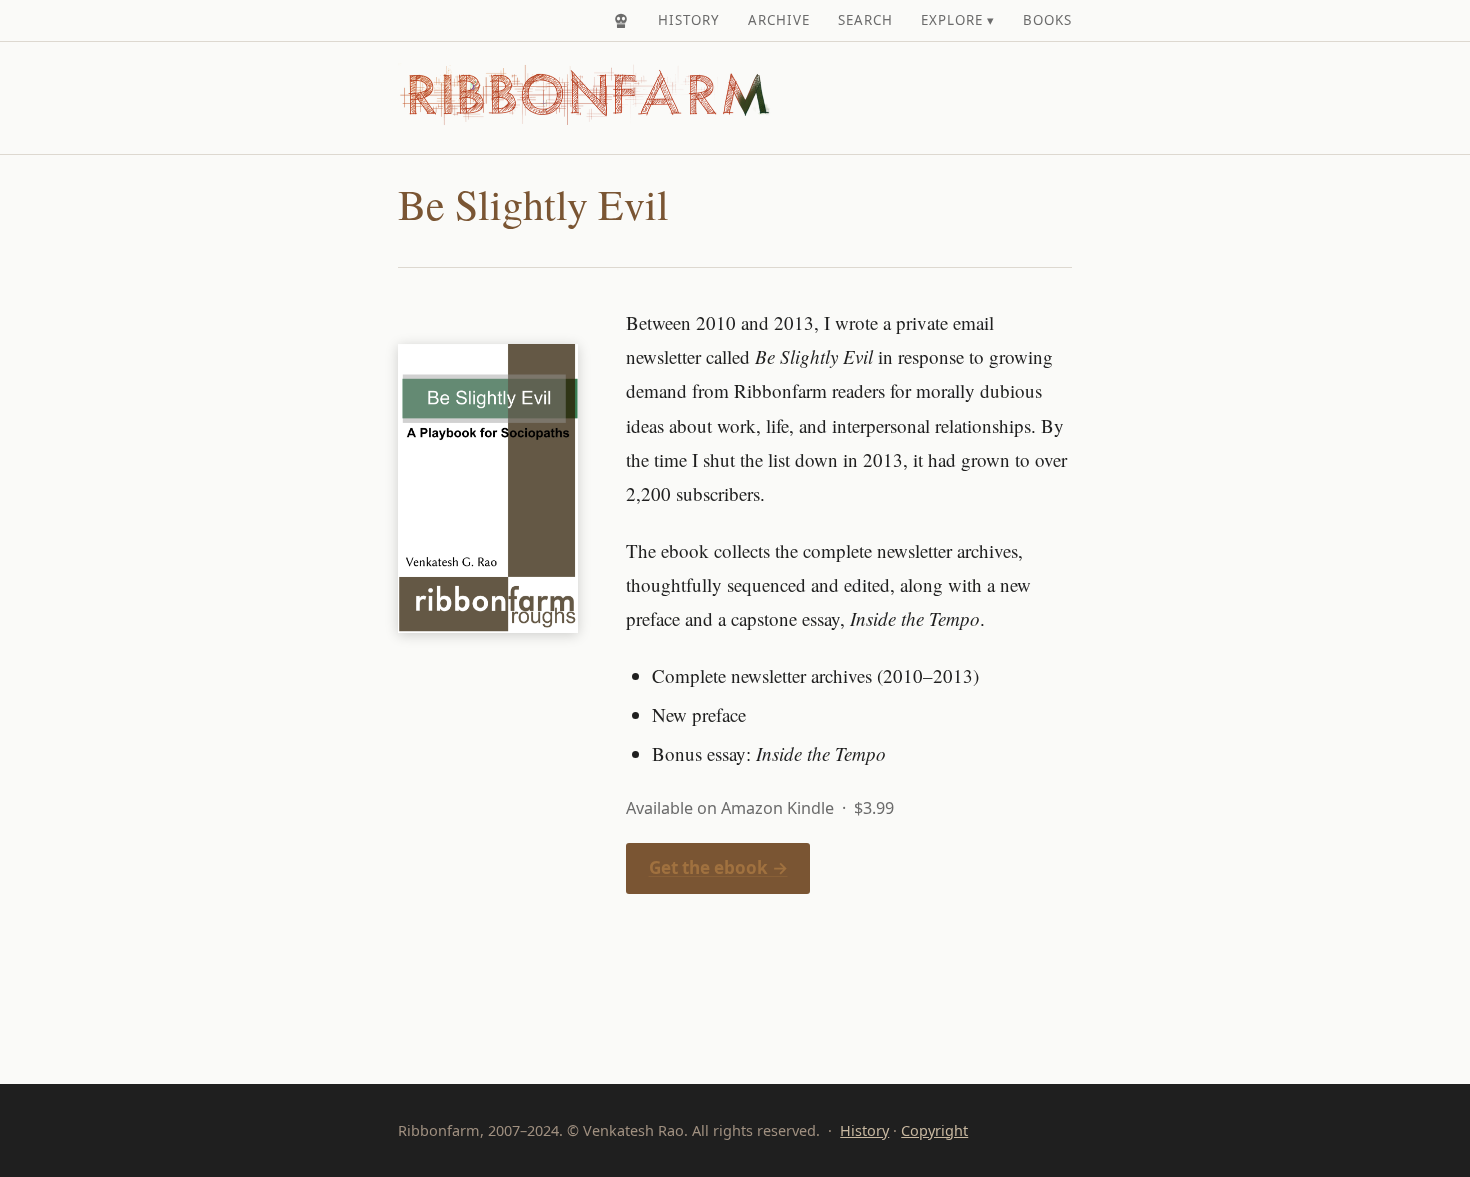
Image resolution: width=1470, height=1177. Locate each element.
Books (1047, 20)
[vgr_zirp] (621, 21)
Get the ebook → (718, 867)
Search (865, 20)
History (689, 20)
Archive (779, 20)
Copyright (934, 1130)
